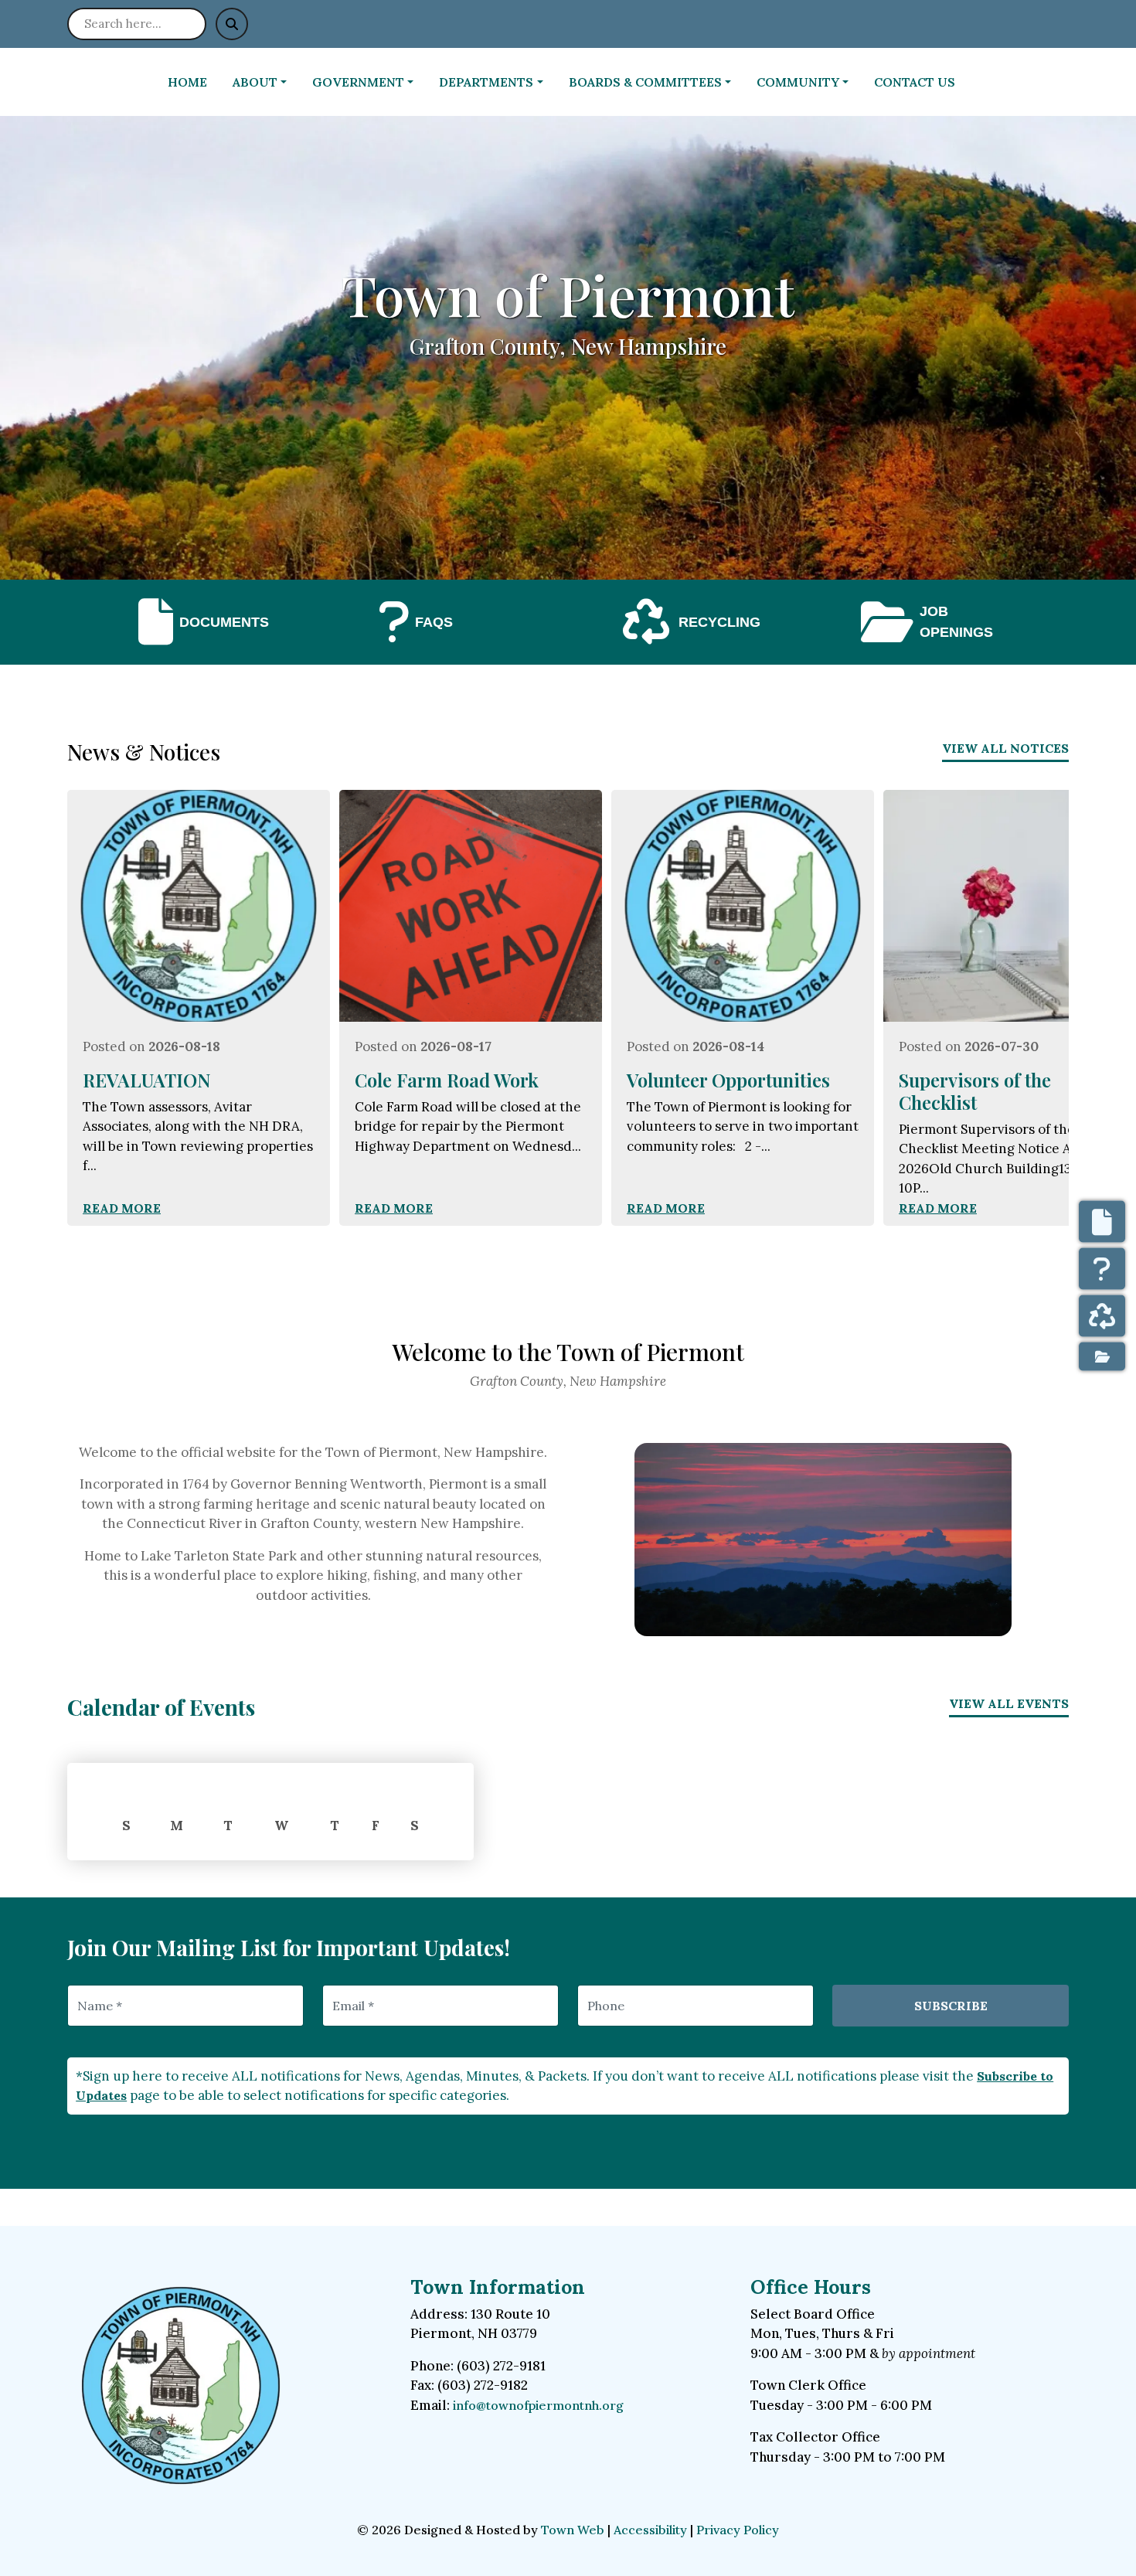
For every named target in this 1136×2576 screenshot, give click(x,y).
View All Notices (1005, 748)
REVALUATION (147, 1080)
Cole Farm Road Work (447, 1080)
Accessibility (650, 2530)
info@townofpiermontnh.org (538, 2405)
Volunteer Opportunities (728, 1080)
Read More (122, 1208)
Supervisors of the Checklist (975, 1091)
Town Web (573, 2530)
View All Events (1009, 1703)
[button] (266, 82)
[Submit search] (232, 24)
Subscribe (951, 2006)
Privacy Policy (738, 2530)
